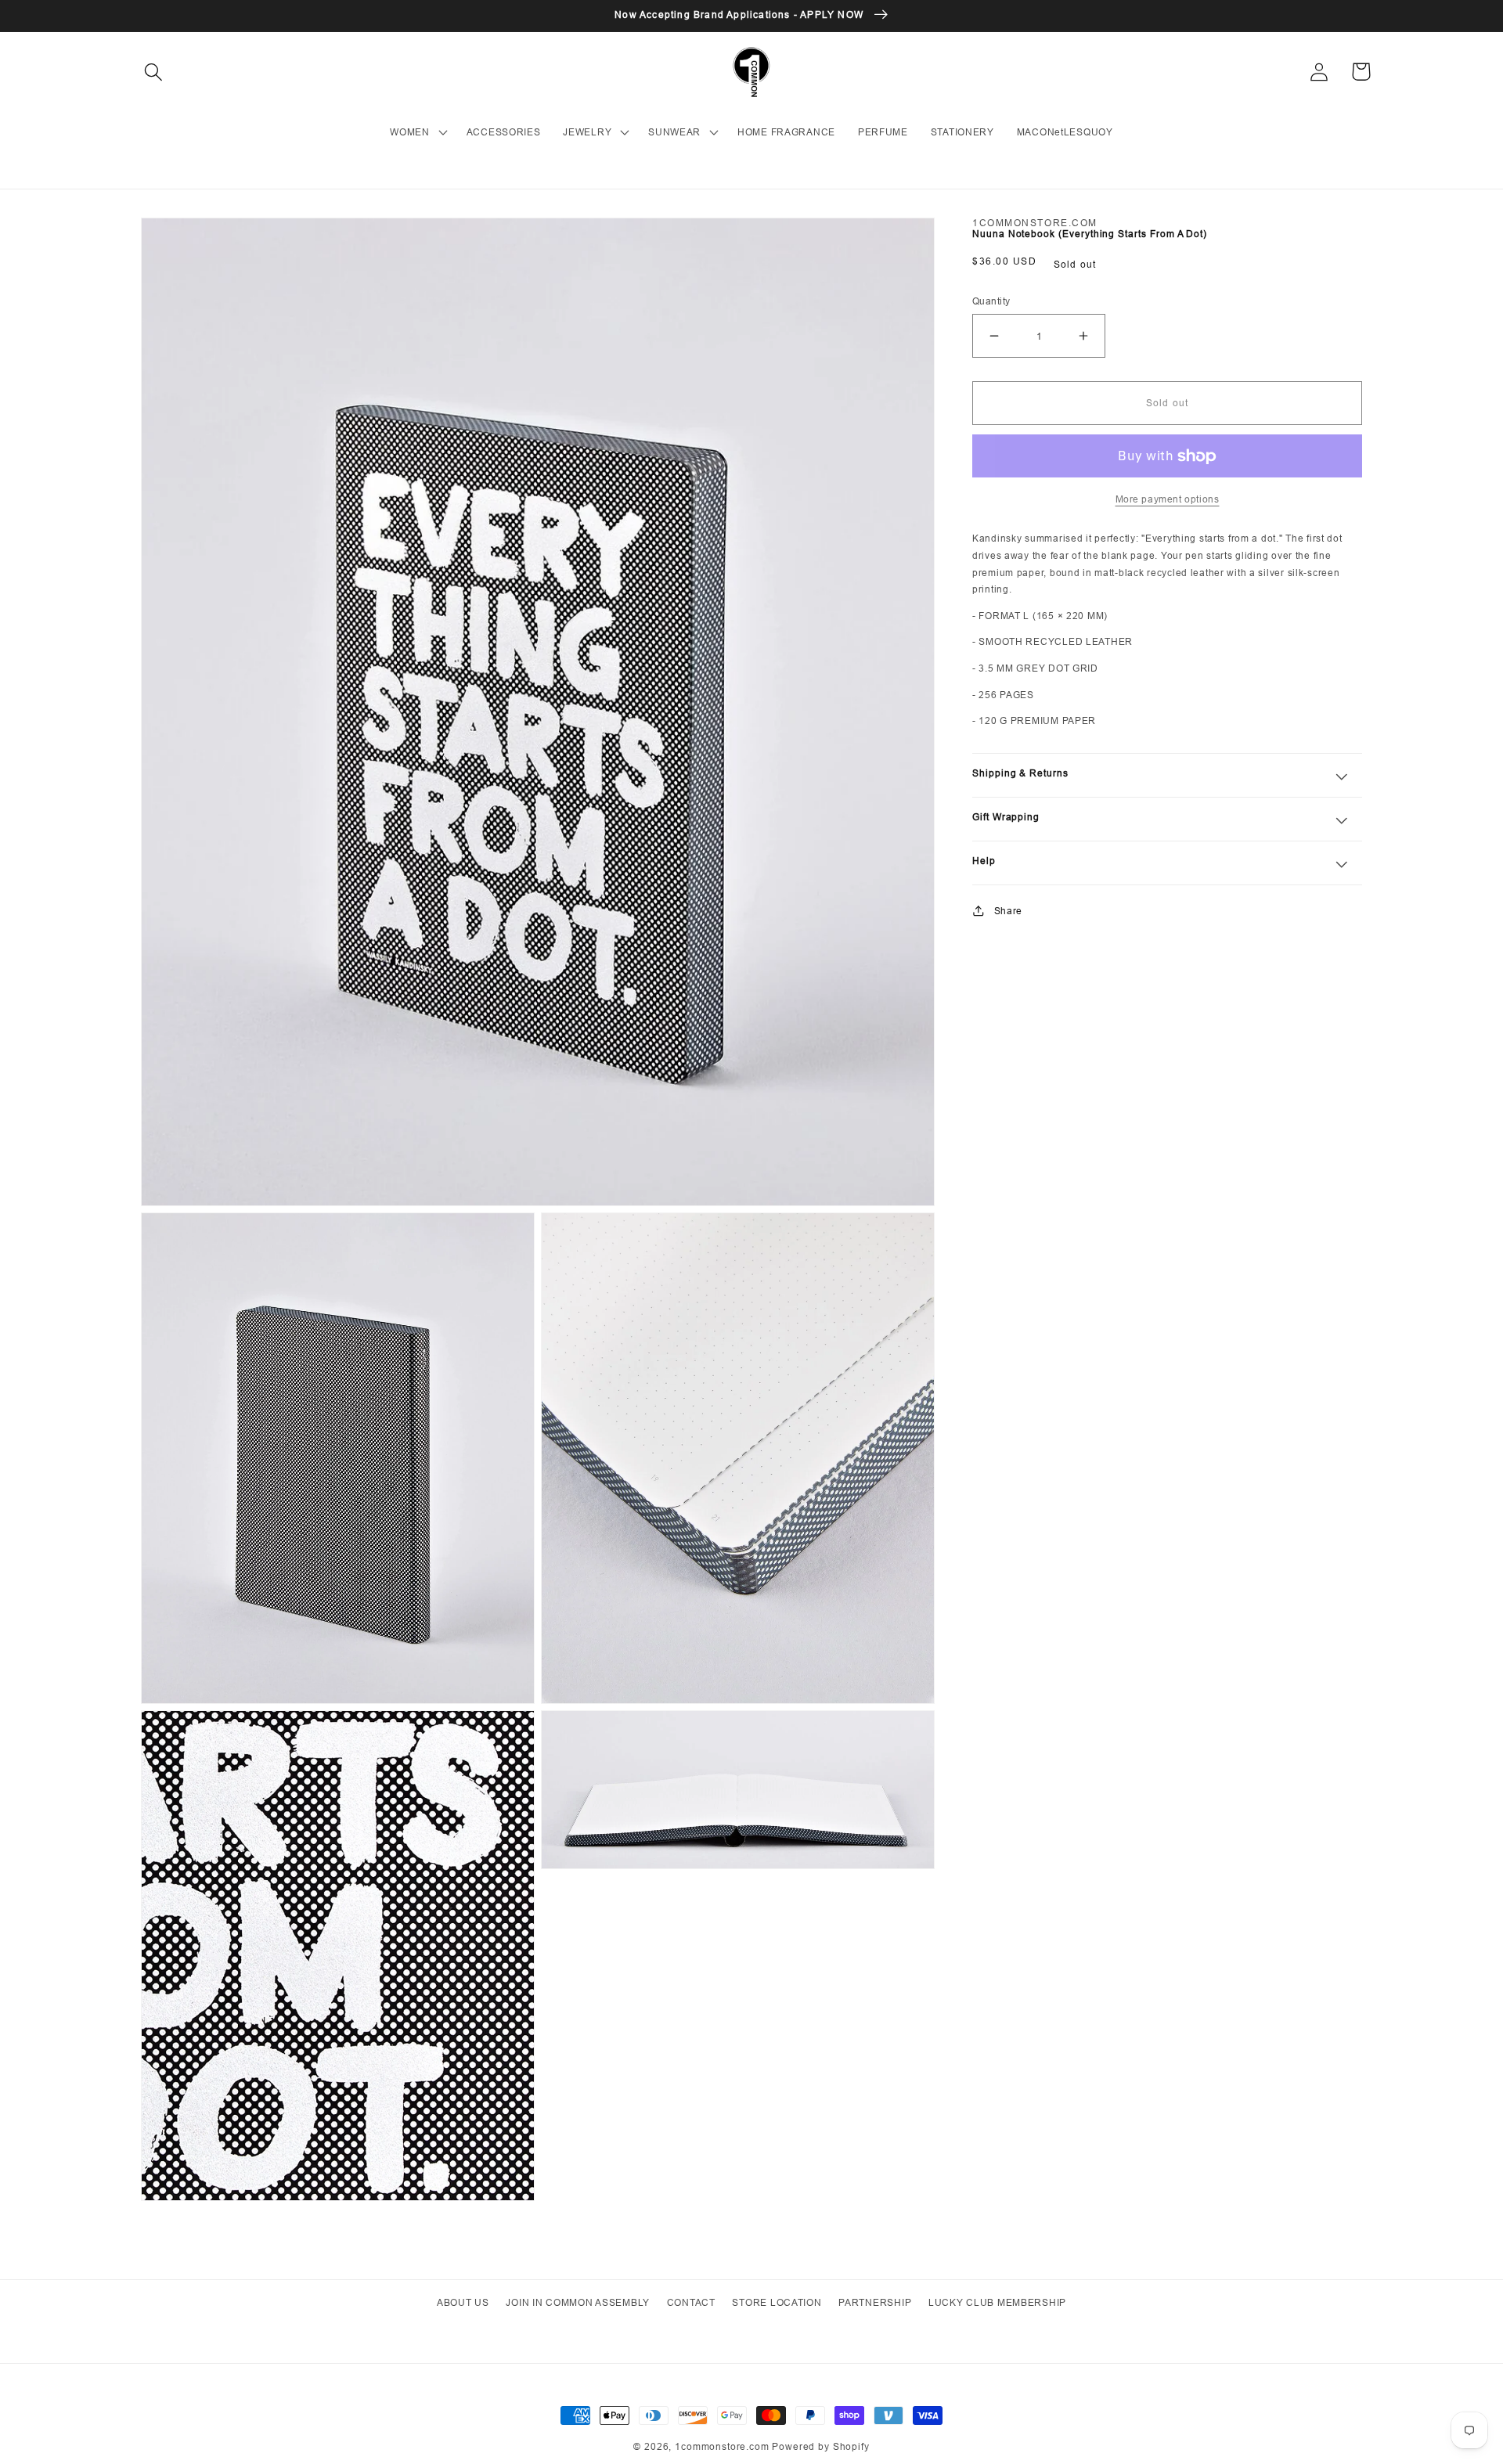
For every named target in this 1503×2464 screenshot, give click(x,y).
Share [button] (1008, 911)
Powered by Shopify (820, 2446)
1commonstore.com (722, 2446)
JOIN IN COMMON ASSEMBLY (578, 2302)
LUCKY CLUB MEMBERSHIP (997, 2302)
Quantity (991, 301)
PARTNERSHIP (875, 2302)
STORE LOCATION (777, 2302)
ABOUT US (463, 2302)
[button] (154, 72)
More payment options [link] (1168, 499)
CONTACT (691, 2302)
